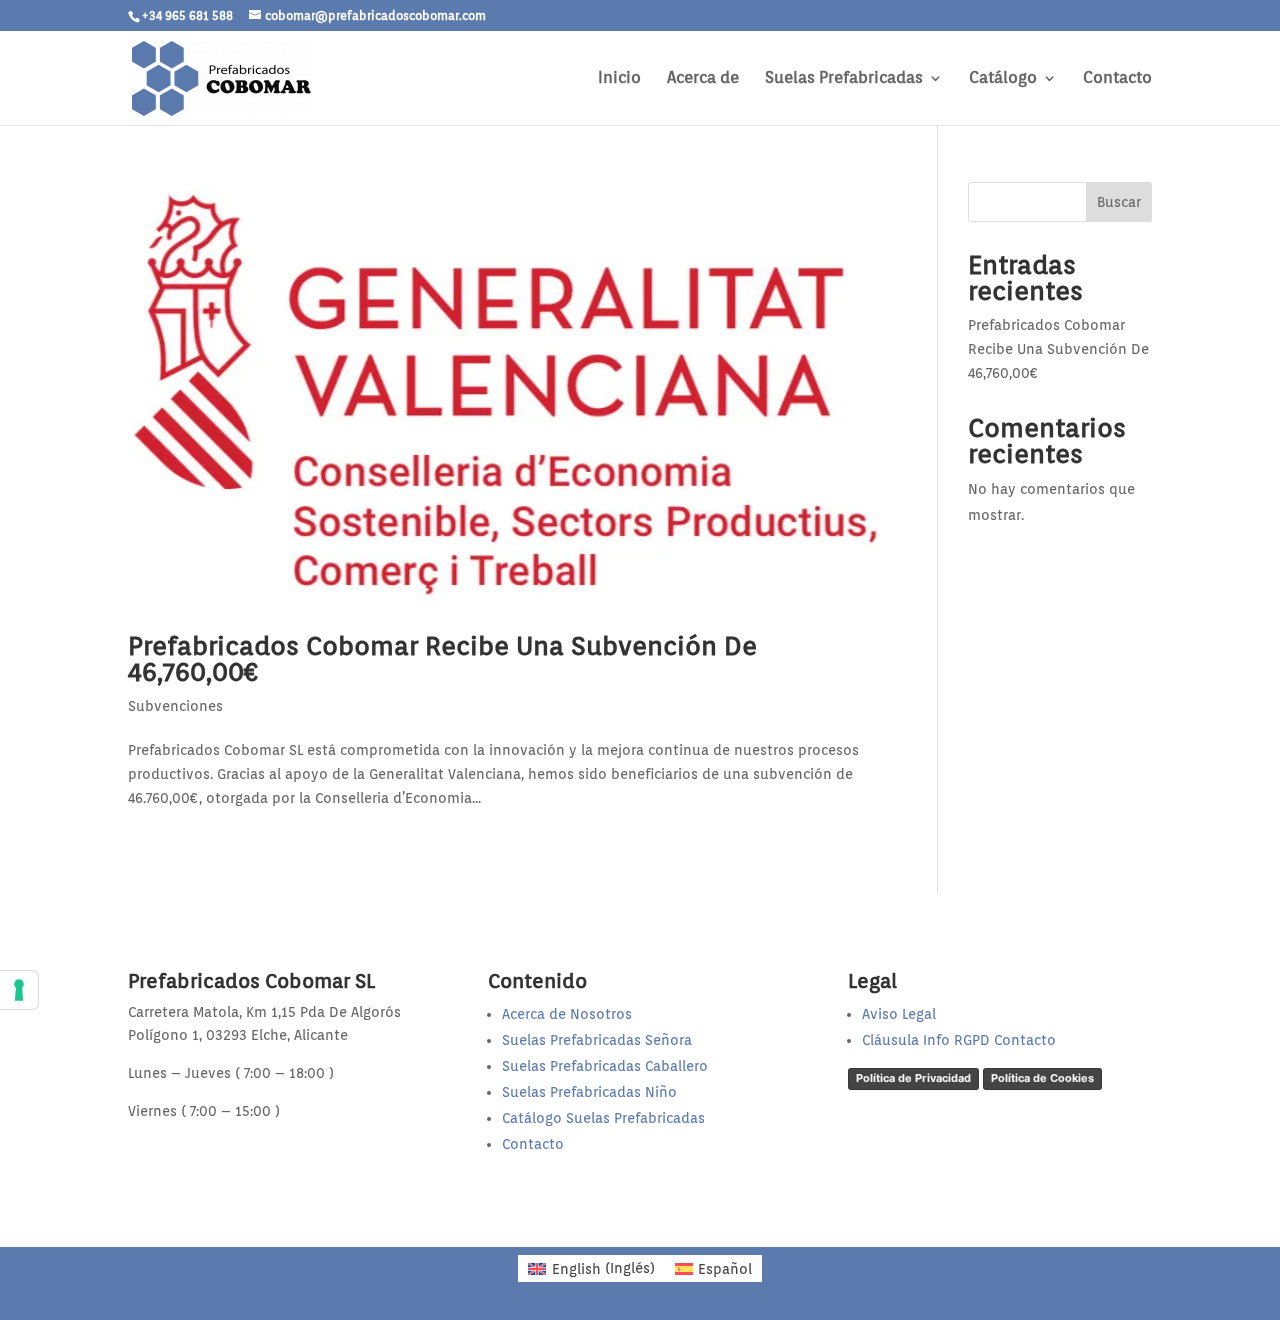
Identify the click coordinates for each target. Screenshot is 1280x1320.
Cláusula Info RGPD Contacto (959, 1040)
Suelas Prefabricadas (844, 79)
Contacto (1117, 79)
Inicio (619, 79)
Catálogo (1003, 79)
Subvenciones (175, 706)
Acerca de (703, 79)
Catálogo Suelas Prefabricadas (603, 1118)
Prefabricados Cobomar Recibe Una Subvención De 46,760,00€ (442, 658)
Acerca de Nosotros (567, 1014)
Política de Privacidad (913, 1078)
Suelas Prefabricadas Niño (589, 1092)
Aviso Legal (899, 1014)
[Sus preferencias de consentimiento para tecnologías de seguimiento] (19, 990)
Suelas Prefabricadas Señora (597, 1040)
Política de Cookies (1042, 1078)
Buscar (1119, 202)
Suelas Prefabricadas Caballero (605, 1066)
